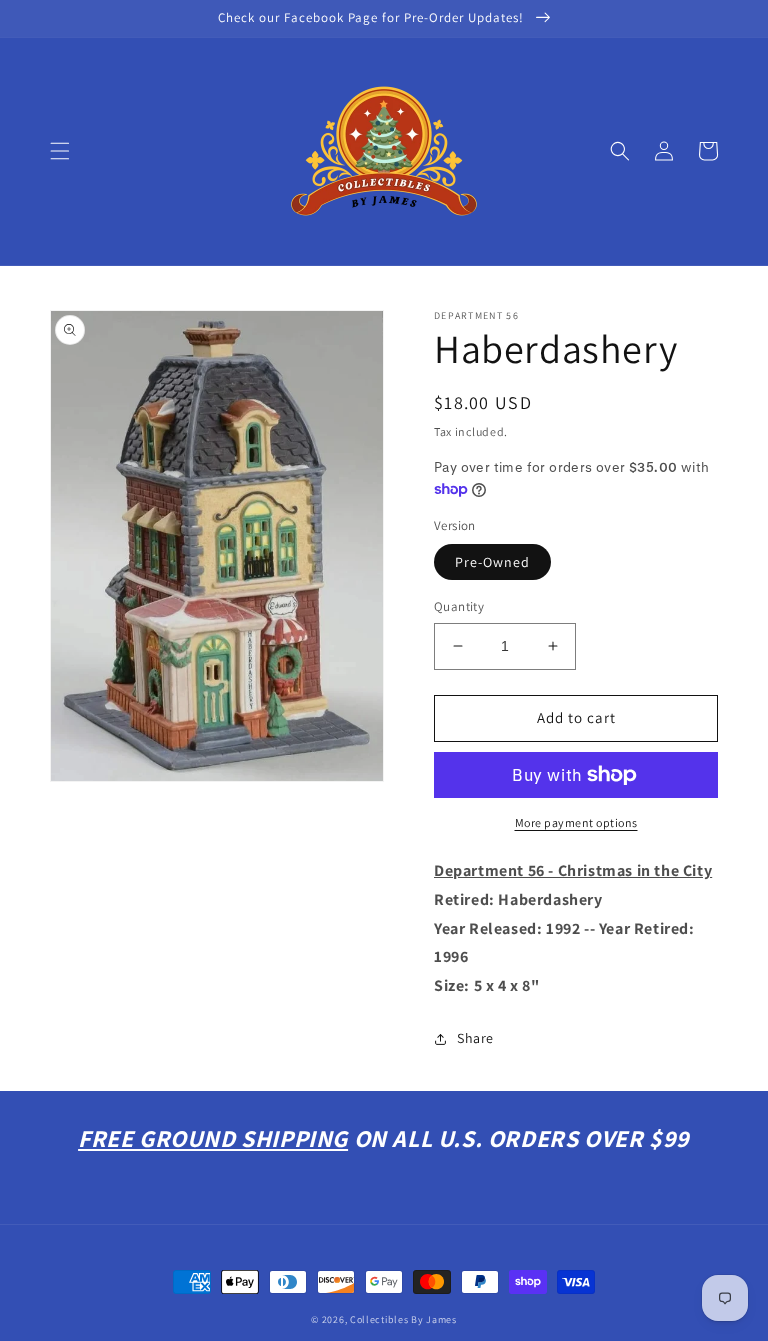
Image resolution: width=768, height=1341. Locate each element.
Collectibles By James (403, 1319)
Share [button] (475, 1038)
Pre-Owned (492, 562)
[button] (60, 151)
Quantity (459, 606)
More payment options (576, 822)
